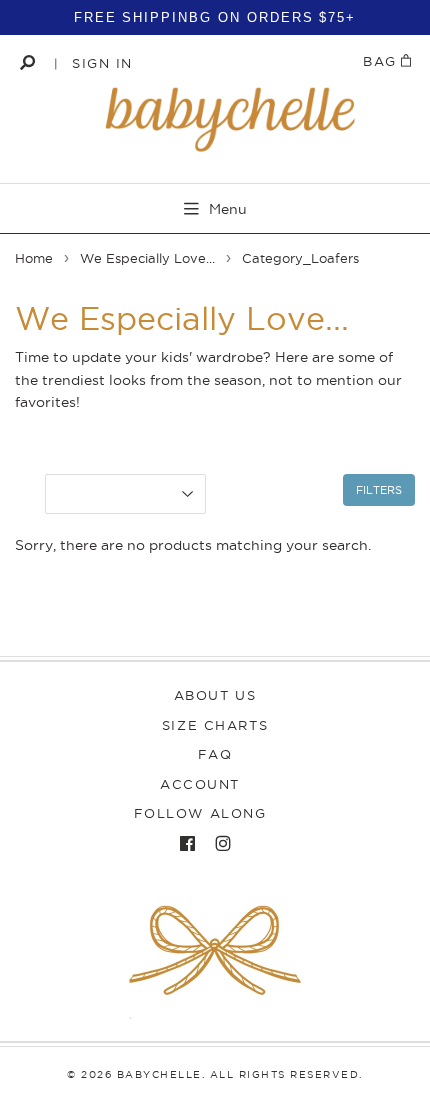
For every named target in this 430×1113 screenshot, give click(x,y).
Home (34, 258)
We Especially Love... (147, 258)
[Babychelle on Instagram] (218, 844)
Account (200, 784)
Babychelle (159, 1074)
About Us (215, 695)
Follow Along (200, 813)
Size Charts (215, 725)
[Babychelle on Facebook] (182, 844)
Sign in (102, 63)
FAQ (215, 754)
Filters (379, 490)
